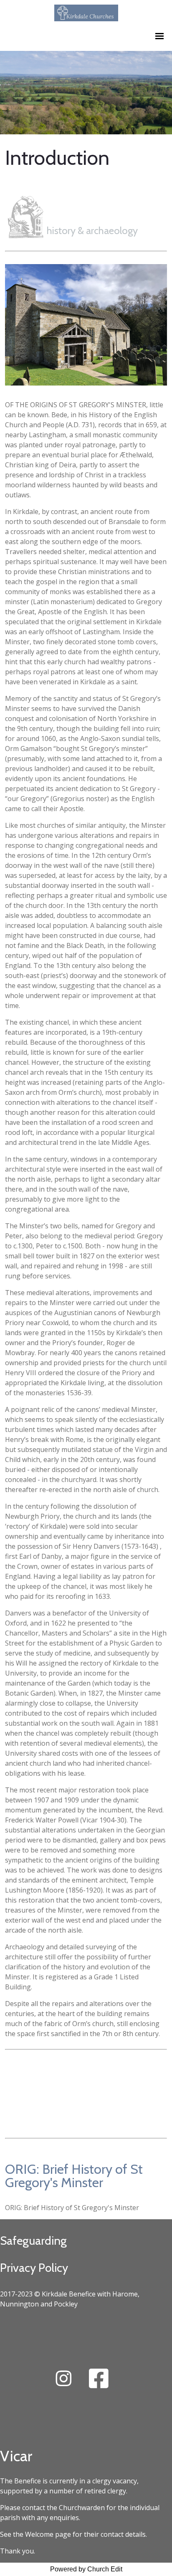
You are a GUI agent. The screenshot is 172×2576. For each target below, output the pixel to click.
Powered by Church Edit (86, 2569)
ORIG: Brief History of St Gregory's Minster (74, 2176)
